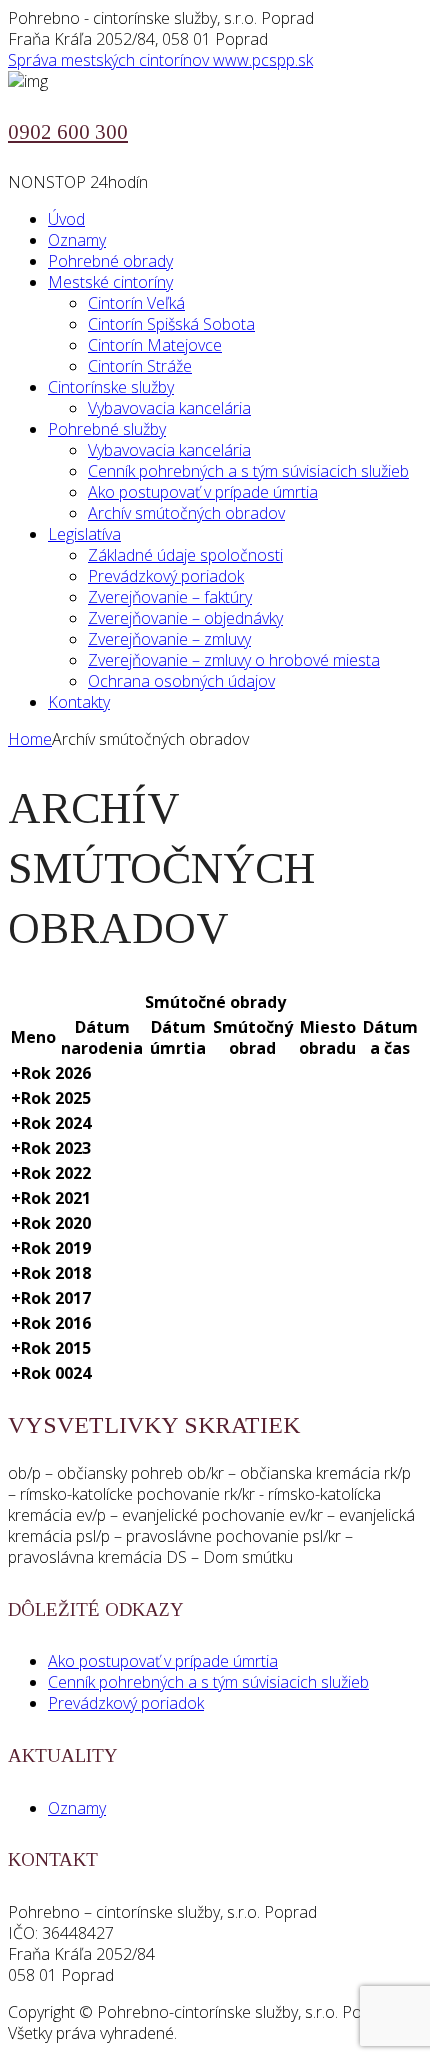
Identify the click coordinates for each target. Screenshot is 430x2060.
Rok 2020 (51, 1223)
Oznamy (77, 240)
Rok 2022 (51, 1173)
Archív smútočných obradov (186, 513)
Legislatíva (84, 534)
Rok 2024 (51, 1123)
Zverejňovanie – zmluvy (169, 639)
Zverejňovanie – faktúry (170, 597)
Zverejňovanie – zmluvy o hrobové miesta (234, 660)
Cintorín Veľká (136, 303)
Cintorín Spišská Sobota (171, 324)
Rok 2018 (51, 1273)
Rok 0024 (51, 1373)
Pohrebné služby (107, 429)
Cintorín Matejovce (155, 345)
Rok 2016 (51, 1323)
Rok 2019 (51, 1248)
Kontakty (79, 702)
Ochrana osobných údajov (181, 681)
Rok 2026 (51, 1073)
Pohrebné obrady (110, 261)
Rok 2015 (51, 1348)
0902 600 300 (68, 132)
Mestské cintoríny (110, 282)
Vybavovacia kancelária (169, 408)
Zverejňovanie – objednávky (185, 618)
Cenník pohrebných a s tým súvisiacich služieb (248, 471)
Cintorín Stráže (140, 366)
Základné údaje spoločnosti (185, 555)
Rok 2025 (51, 1098)
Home (30, 739)
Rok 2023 (51, 1148)
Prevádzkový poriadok (166, 576)
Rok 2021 (51, 1198)
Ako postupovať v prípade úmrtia (203, 492)
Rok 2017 (51, 1298)
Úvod (66, 219)
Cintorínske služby (111, 387)
